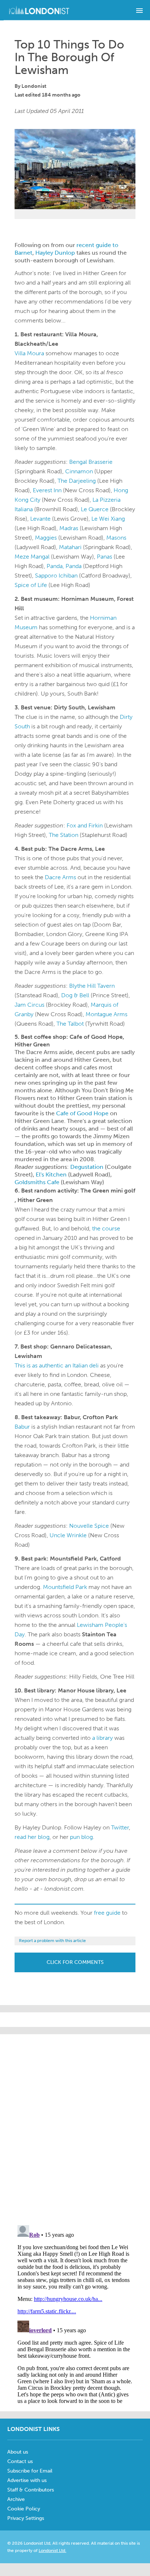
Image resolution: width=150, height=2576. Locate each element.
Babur (22, 1427)
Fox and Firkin (85, 825)
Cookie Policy (24, 2509)
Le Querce (95, 509)
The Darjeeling (77, 481)
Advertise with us (27, 2480)
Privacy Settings (26, 2518)
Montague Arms (106, 1014)
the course (106, 1228)
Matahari (70, 547)
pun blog (81, 1837)
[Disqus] (75, 2313)
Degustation (87, 1167)
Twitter (120, 1827)
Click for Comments (75, 1962)
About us (18, 2452)
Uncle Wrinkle (68, 1535)
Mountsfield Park (65, 1587)
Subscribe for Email (30, 2471)
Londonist (34, 86)
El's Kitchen (51, 1175)
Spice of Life (31, 585)
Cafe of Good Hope (82, 1113)
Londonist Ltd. (52, 2550)
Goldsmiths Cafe (37, 1182)
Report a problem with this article (52, 1941)
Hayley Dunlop (55, 253)
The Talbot (70, 1024)
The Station (64, 835)
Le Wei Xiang (108, 519)
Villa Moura (29, 353)
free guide (107, 1913)
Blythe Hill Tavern (92, 986)
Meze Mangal (32, 557)
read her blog (32, 1837)
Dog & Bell (75, 995)
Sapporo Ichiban (56, 576)
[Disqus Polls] (75, 2125)
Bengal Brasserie (91, 462)
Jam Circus (29, 1005)
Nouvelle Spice (89, 1526)
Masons (116, 538)
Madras (69, 528)
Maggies (46, 538)
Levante (40, 519)
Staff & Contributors (31, 2490)
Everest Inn (47, 490)
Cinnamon (79, 471)
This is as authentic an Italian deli (57, 1365)
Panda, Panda (64, 566)
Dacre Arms (60, 877)
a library (102, 1738)
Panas (104, 557)
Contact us (20, 2461)
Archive (16, 2499)
